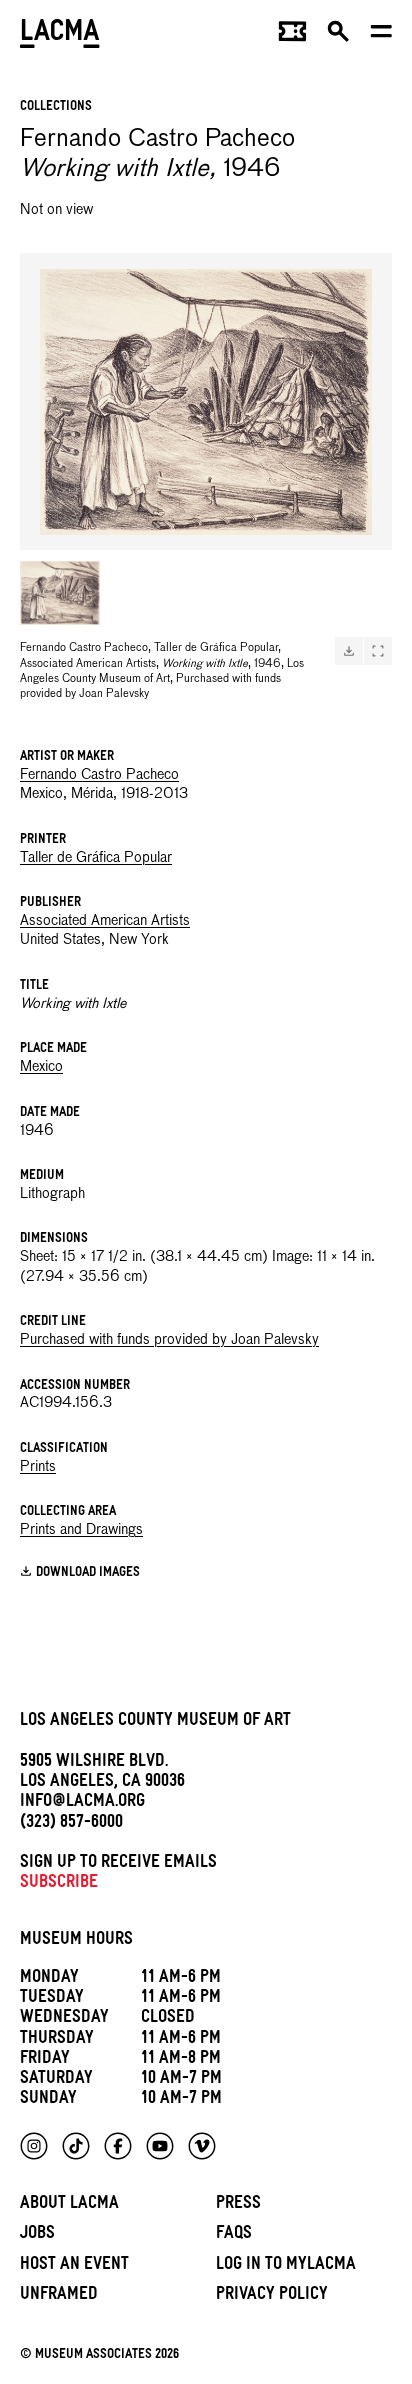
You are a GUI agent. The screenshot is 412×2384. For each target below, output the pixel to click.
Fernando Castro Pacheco (99, 775)
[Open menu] (381, 36)
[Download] (349, 651)
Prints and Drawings (81, 1530)
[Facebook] (118, 2146)
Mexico (41, 1067)
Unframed (59, 2296)
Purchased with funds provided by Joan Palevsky (169, 1340)
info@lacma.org (82, 1803)
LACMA (60, 35)
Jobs (37, 2235)
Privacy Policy (272, 2296)
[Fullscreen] (378, 651)
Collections (56, 107)
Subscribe (59, 1884)
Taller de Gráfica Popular (96, 858)
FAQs (234, 2235)
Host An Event (74, 2266)
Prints (38, 1467)
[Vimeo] (202, 2146)
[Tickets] (292, 36)
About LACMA (69, 2205)
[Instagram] (34, 2146)
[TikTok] (76, 2146)
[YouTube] (160, 2146)
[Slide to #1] (60, 593)
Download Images (88, 1573)
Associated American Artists (105, 921)
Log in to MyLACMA (286, 2266)
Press (238, 2205)
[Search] (338, 36)
